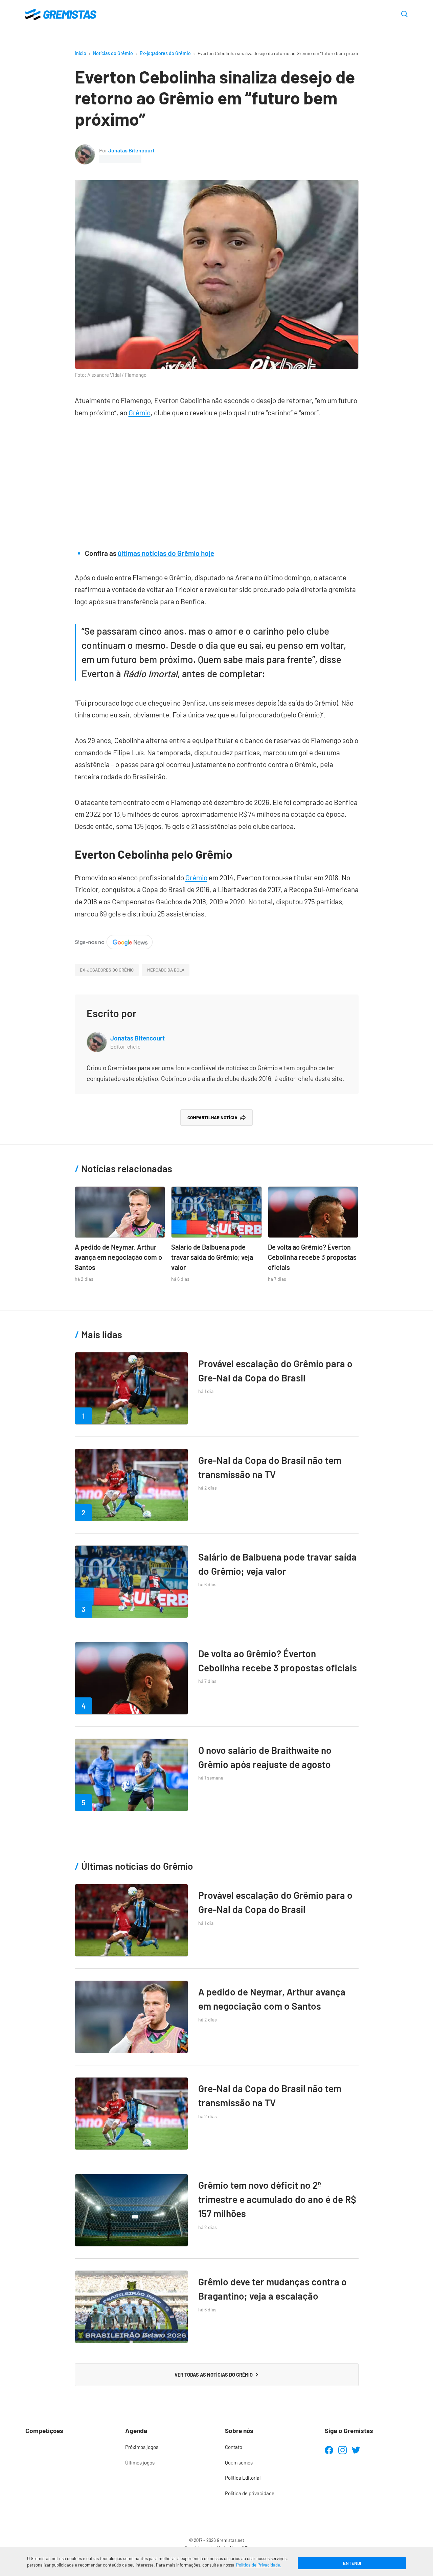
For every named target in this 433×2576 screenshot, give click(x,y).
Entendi (352, 2563)
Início (81, 53)
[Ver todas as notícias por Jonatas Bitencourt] (85, 150)
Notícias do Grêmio (113, 53)
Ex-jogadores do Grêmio (165, 53)
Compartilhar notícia (212, 1118)
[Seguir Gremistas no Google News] (114, 941)
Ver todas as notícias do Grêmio (214, 2375)
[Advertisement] (217, 480)
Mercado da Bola (166, 970)
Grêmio (140, 412)
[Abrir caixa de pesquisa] (404, 15)
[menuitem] (167, 2447)
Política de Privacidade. (259, 2565)
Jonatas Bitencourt (131, 150)
